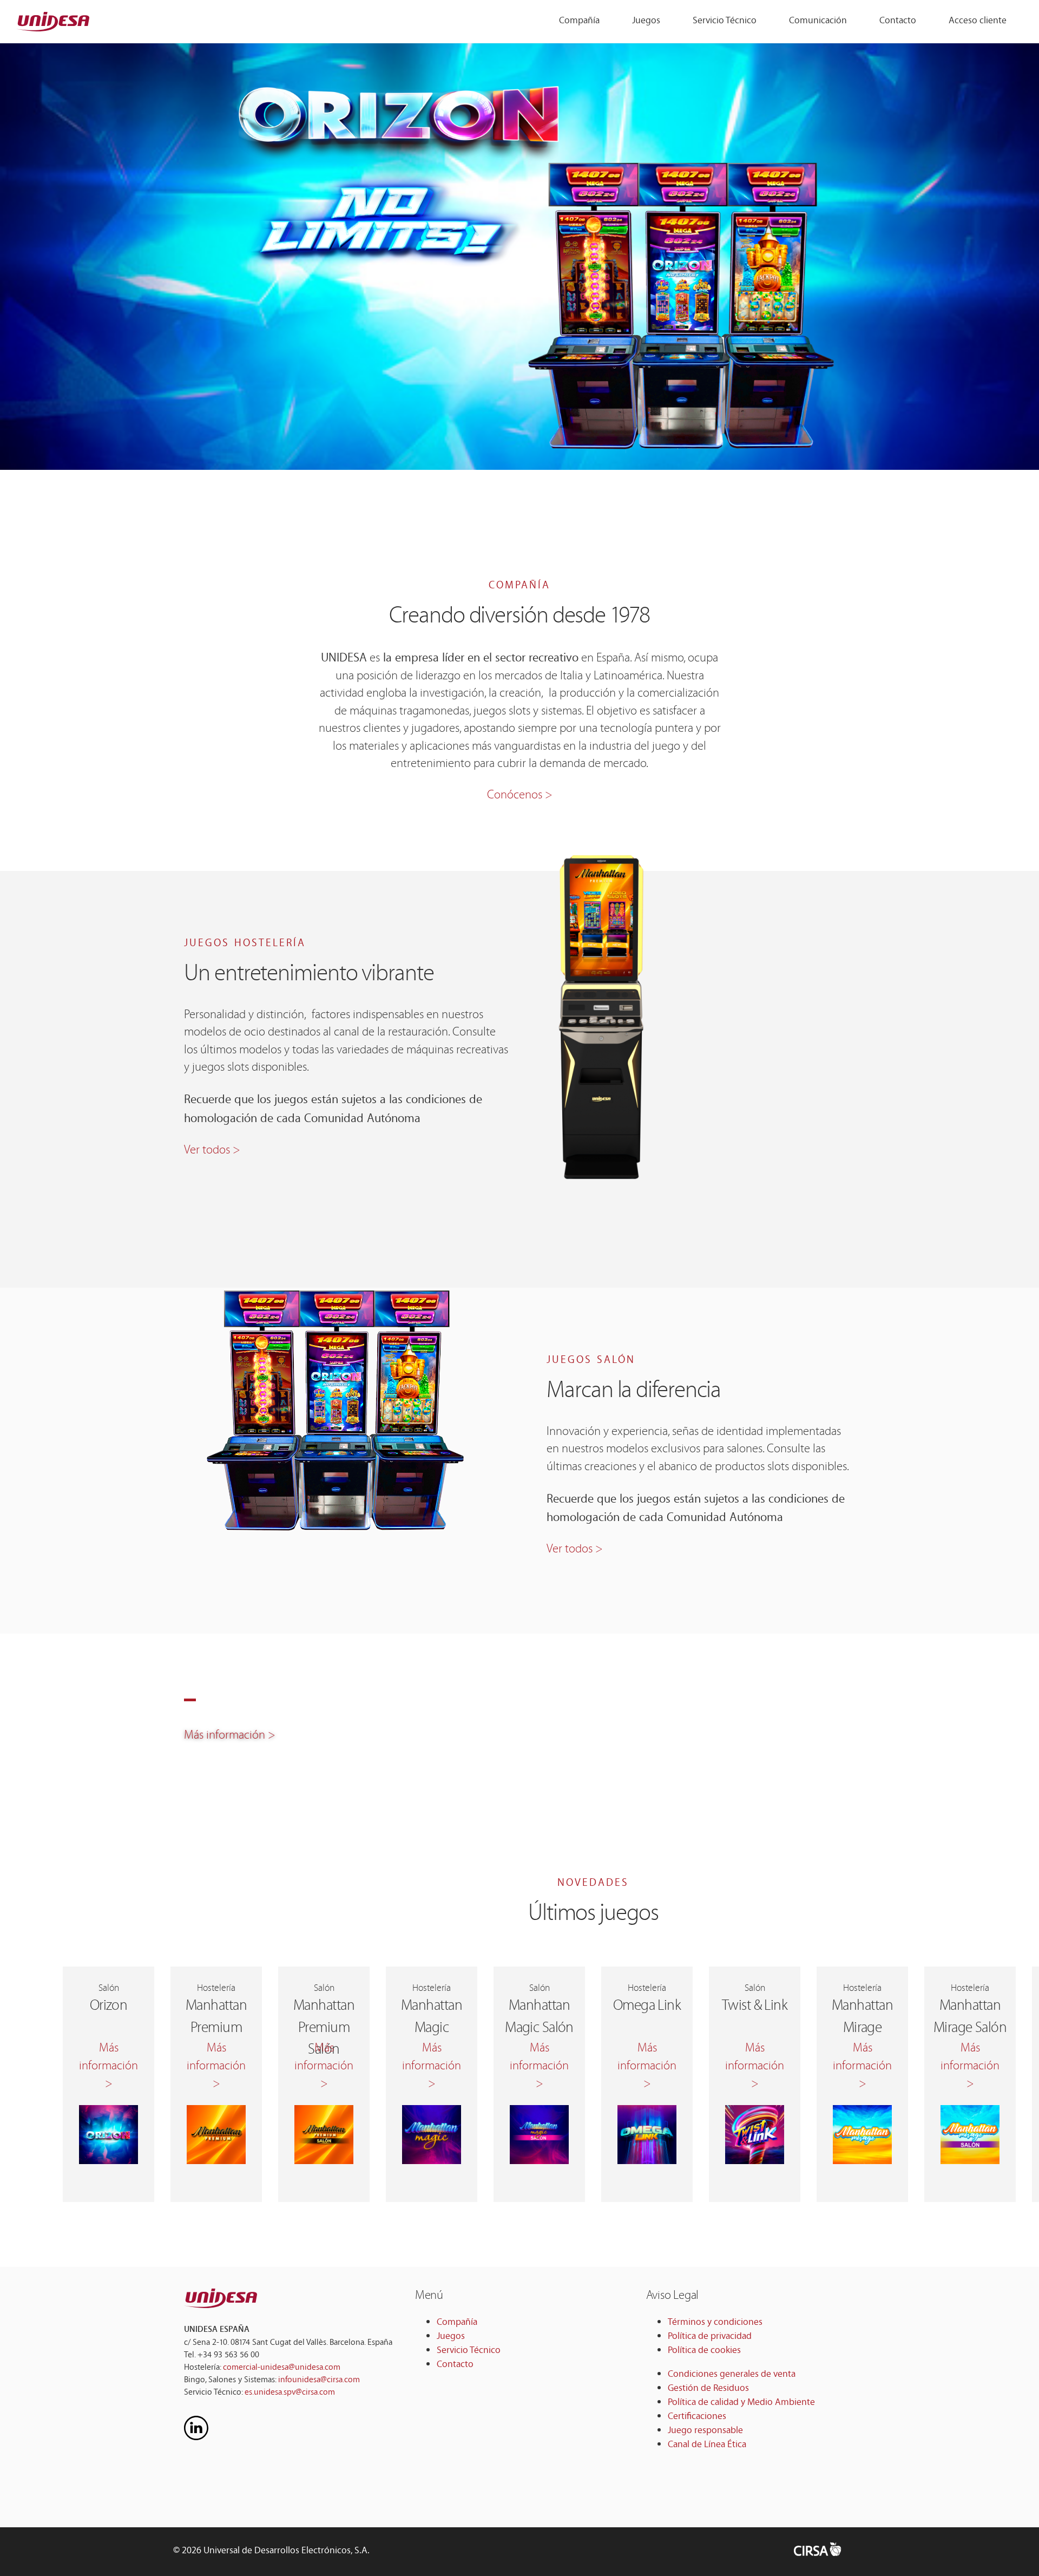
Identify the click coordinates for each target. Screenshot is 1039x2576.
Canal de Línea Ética (707, 2445)
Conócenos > (520, 797)
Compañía (579, 21)
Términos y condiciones (715, 2323)
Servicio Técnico (725, 21)
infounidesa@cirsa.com (319, 2380)
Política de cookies (704, 2351)
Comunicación (818, 21)
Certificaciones (697, 2417)
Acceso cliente (978, 21)
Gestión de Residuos (708, 2389)
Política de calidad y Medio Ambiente (741, 2403)
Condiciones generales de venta (732, 2375)
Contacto (898, 21)
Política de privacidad (710, 2337)
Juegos (646, 21)
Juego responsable (705, 2431)
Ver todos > (212, 1152)
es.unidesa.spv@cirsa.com (290, 2393)
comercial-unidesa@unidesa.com (282, 2368)
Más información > (230, 1737)
